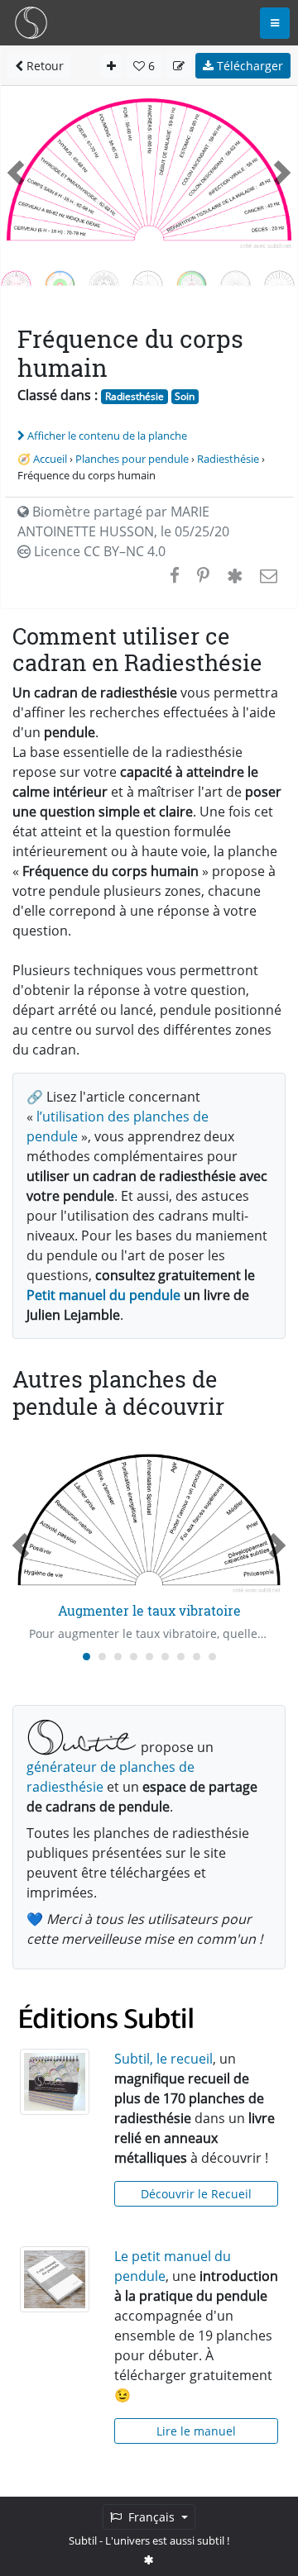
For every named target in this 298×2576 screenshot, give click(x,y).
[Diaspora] (235, 575)
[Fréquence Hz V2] (192, 277)
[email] (267, 575)
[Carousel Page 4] (134, 1657)
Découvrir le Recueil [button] (196, 2194)
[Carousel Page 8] (197, 1657)
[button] (16, 172)
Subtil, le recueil (163, 2059)
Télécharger (248, 66)
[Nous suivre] (149, 2559)
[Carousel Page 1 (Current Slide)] (87, 1657)
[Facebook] (175, 575)
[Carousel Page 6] (165, 1657)
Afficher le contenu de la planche (107, 436)
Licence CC (98, 551)
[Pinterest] (203, 575)
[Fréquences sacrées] (104, 277)
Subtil (83, 2540)
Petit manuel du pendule (103, 1295)
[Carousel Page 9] (212, 1657)
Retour (43, 66)
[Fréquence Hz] (60, 277)
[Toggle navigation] (275, 23)
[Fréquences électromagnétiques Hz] (279, 277)
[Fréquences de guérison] (148, 277)
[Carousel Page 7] (181, 1657)
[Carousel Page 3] (118, 1657)
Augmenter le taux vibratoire (149, 1610)
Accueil (50, 459)
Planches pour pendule (132, 459)
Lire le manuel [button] (196, 2431)
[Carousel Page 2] (102, 1657)
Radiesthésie (135, 396)
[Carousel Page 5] (149, 1657)
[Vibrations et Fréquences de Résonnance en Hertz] (236, 277)
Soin (185, 396)
